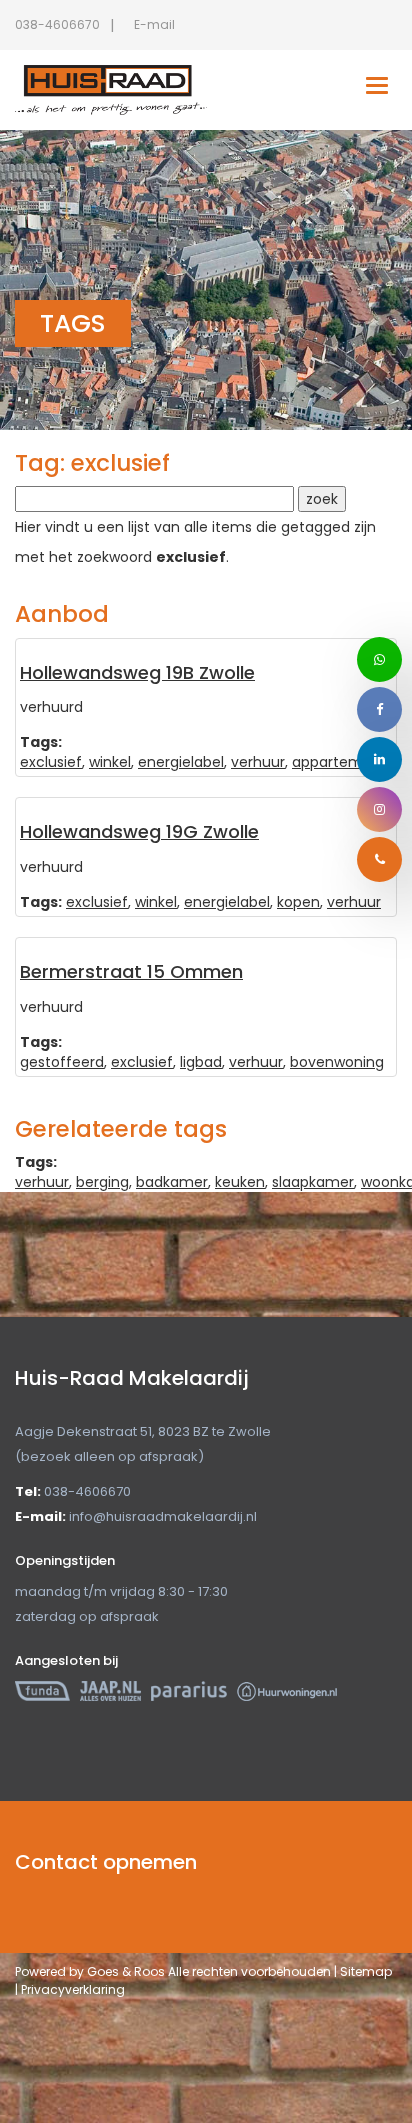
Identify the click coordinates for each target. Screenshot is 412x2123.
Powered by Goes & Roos (90, 1971)
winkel (110, 762)
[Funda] (42, 1690)
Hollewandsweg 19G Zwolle (139, 831)
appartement (339, 762)
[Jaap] (110, 1690)
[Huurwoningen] (287, 1690)
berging (102, 1182)
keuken (240, 1182)
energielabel (181, 762)
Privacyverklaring (73, 1989)
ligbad (201, 1062)
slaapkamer (313, 1182)
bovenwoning (337, 1062)
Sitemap (366, 1971)
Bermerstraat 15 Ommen (131, 971)
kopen (298, 902)
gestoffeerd (62, 1062)
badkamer (172, 1182)
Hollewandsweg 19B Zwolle (137, 672)
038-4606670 (57, 24)
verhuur (258, 762)
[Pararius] (189, 1690)
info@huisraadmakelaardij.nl (163, 1516)
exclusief (51, 762)
